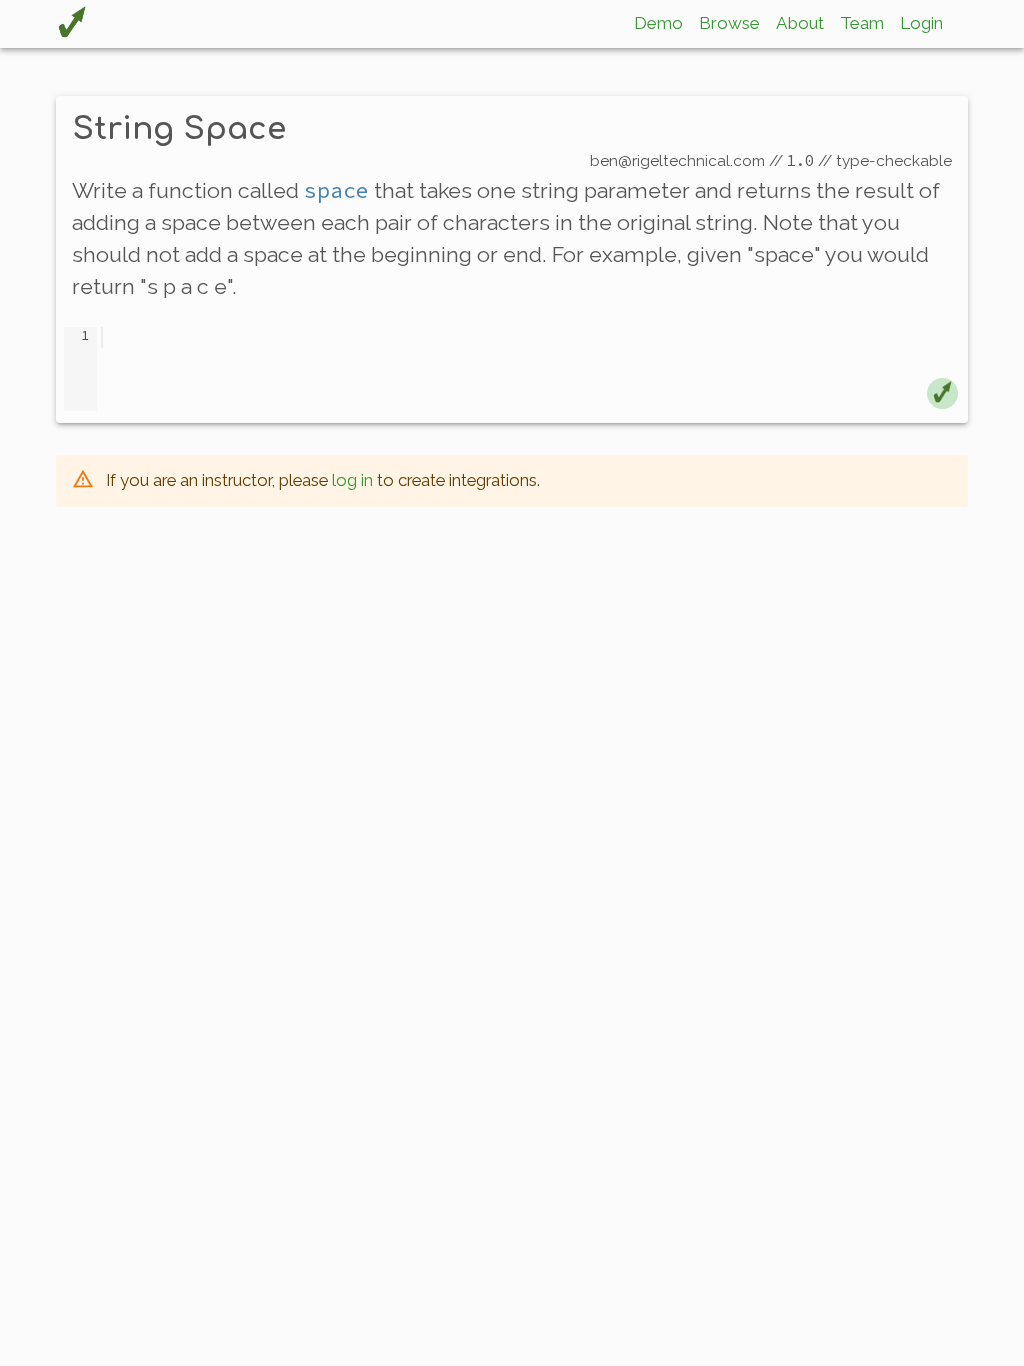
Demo (658, 23)
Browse (729, 23)
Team (862, 23)
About (800, 23)
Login (921, 23)
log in (352, 480)
